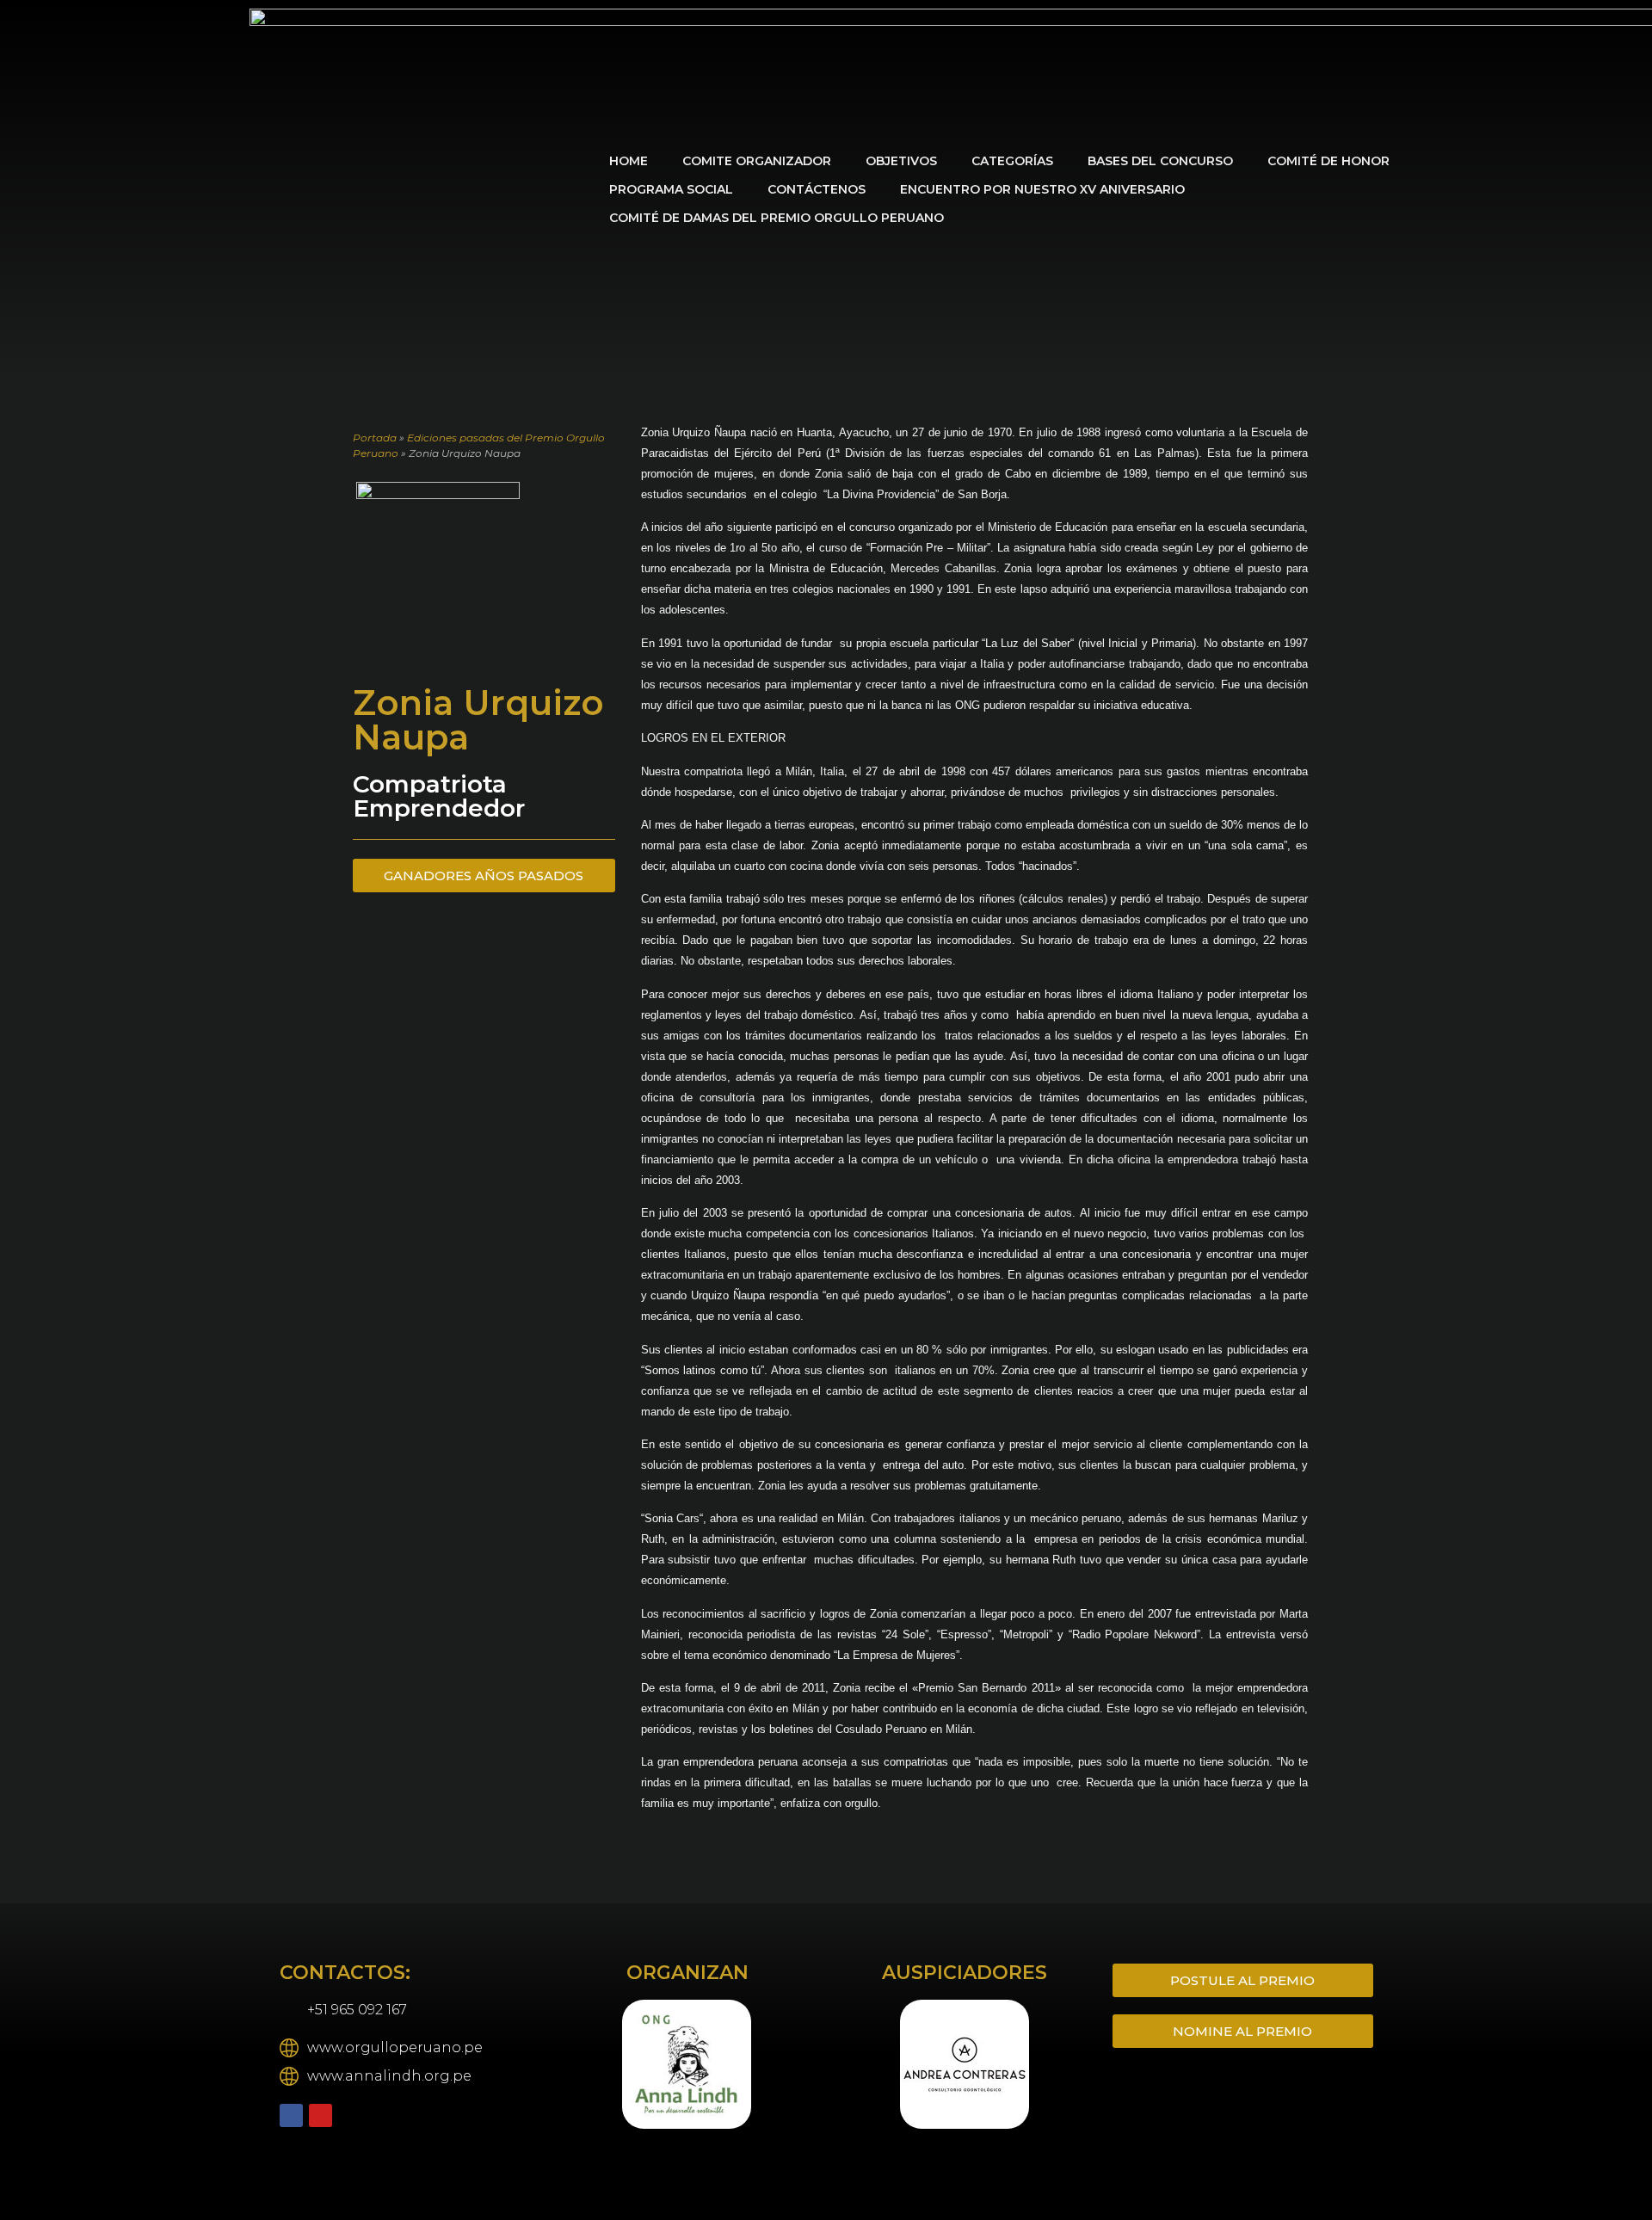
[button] (573, 2066)
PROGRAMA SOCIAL (671, 189)
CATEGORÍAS (1012, 161)
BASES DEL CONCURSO (1160, 161)
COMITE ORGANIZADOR (757, 161)
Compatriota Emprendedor (439, 796)
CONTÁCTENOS (817, 189)
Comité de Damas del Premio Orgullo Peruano (777, 218)
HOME (629, 161)
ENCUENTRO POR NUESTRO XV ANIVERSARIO (1042, 189)
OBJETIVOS (901, 161)
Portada (375, 438)
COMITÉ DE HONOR (1328, 161)
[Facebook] (291, 2115)
